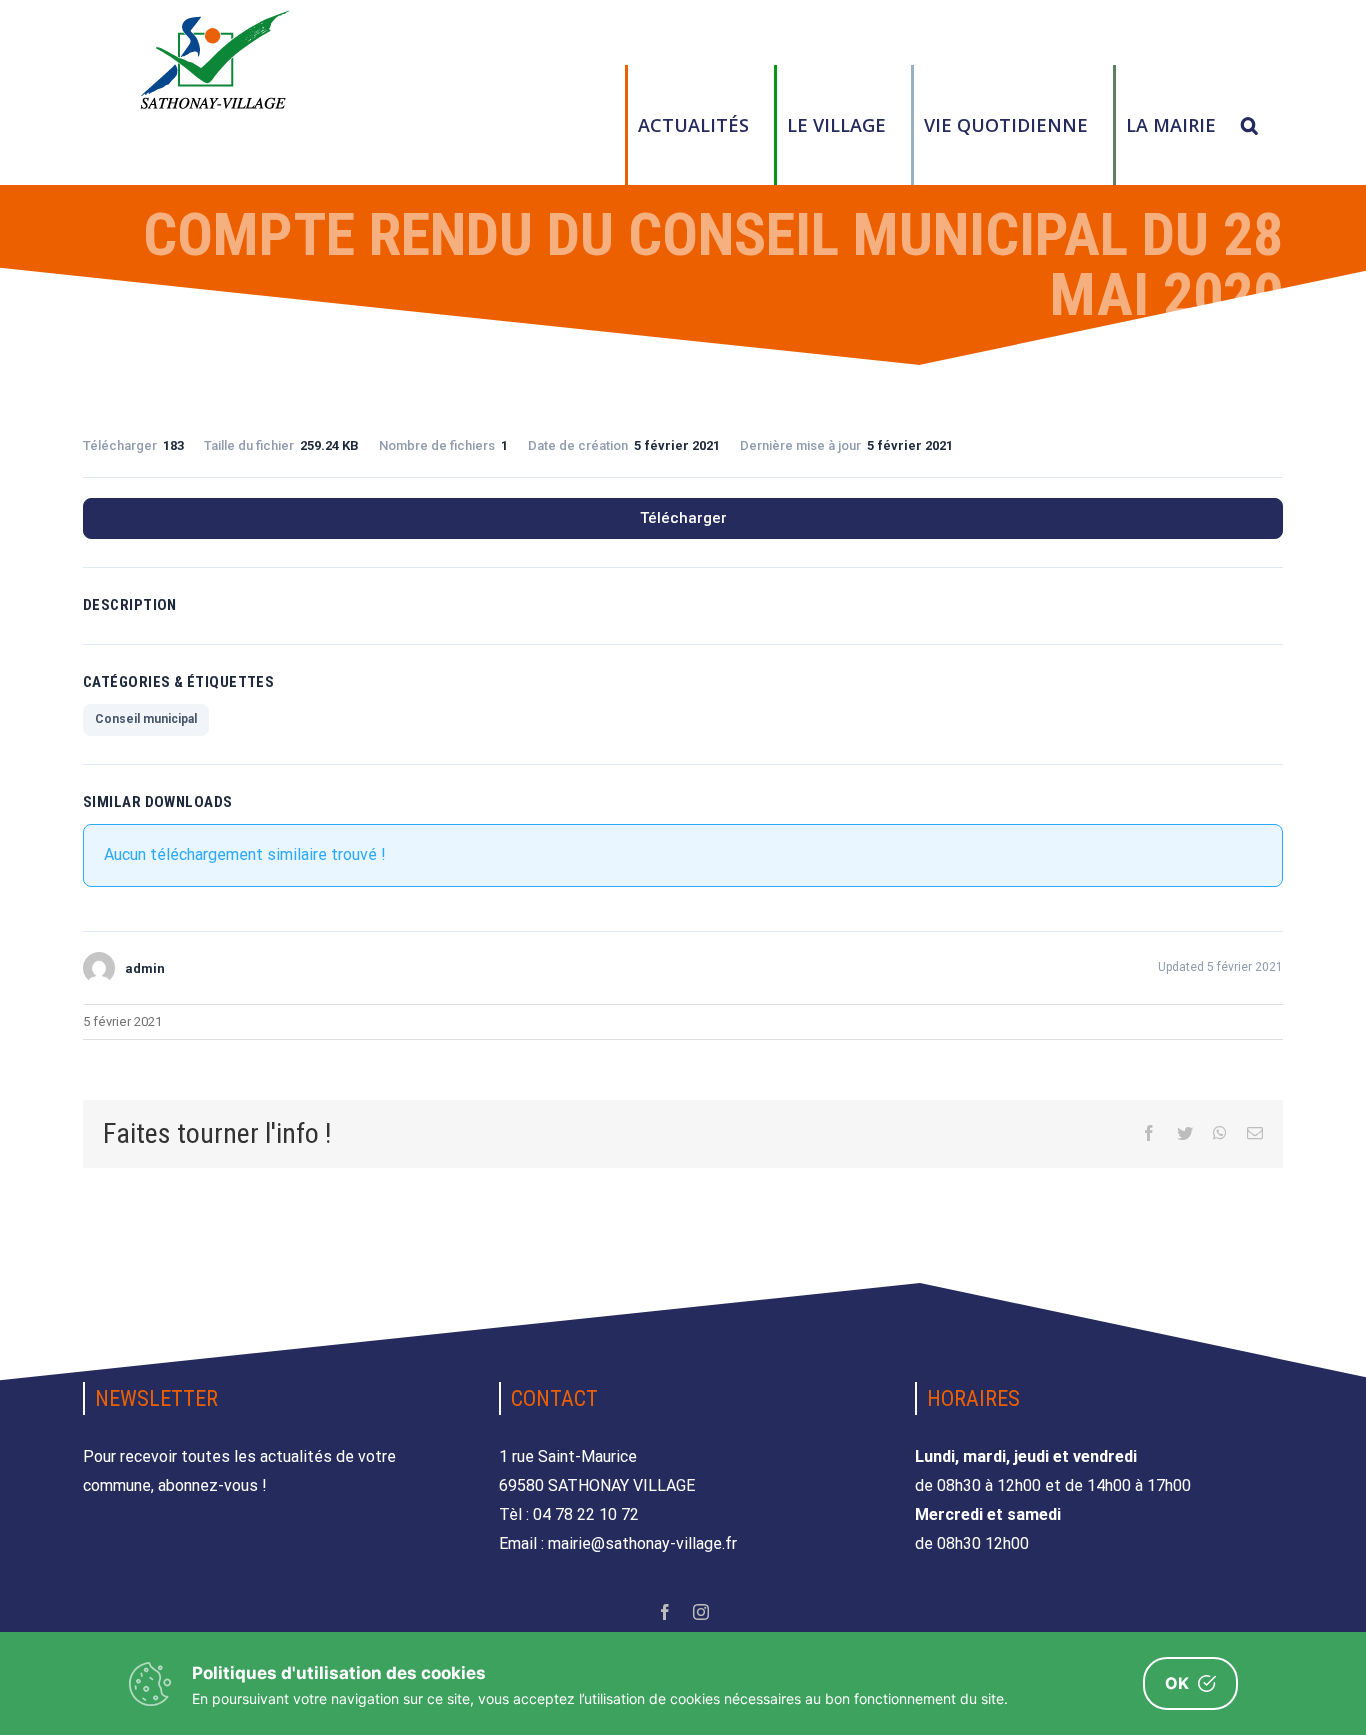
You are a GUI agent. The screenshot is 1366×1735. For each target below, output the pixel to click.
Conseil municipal (146, 719)
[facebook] (665, 1612)
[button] (1249, 125)
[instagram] (701, 1612)
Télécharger (683, 518)
